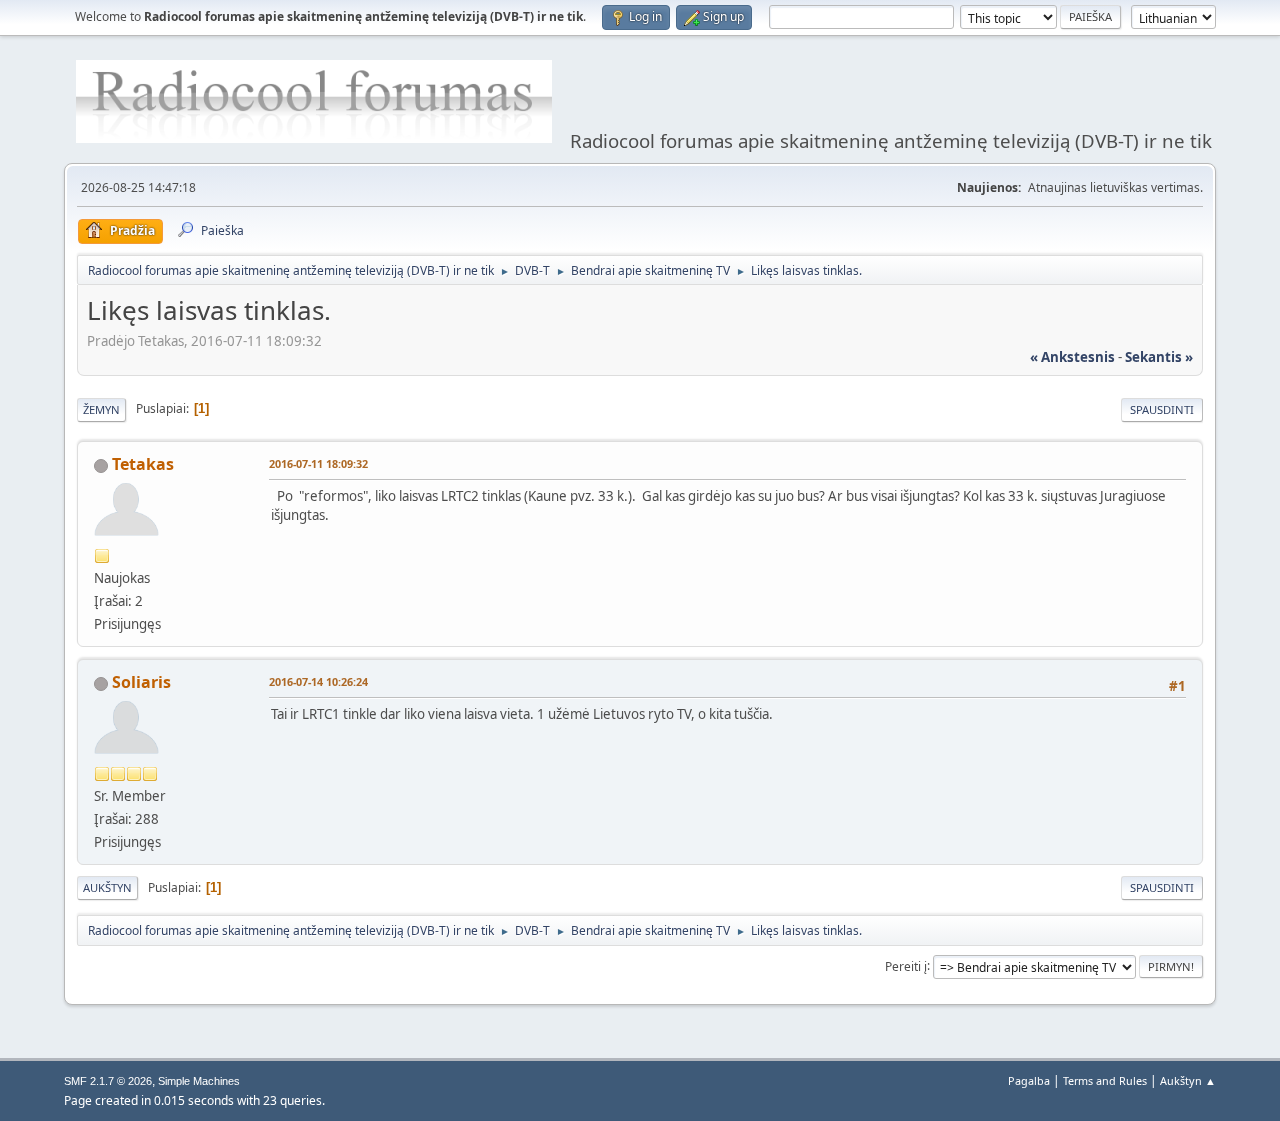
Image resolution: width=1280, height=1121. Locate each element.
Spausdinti (1162, 409)
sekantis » (1159, 357)
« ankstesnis (1072, 357)
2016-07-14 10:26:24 (318, 681)
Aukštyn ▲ (1188, 1080)
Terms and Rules (1105, 1080)
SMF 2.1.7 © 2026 (108, 1081)
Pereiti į (906, 965)
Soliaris (141, 682)
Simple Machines (199, 1081)
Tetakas (143, 464)
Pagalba (1029, 1080)
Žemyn (101, 409)
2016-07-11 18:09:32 (318, 463)
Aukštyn (107, 887)
